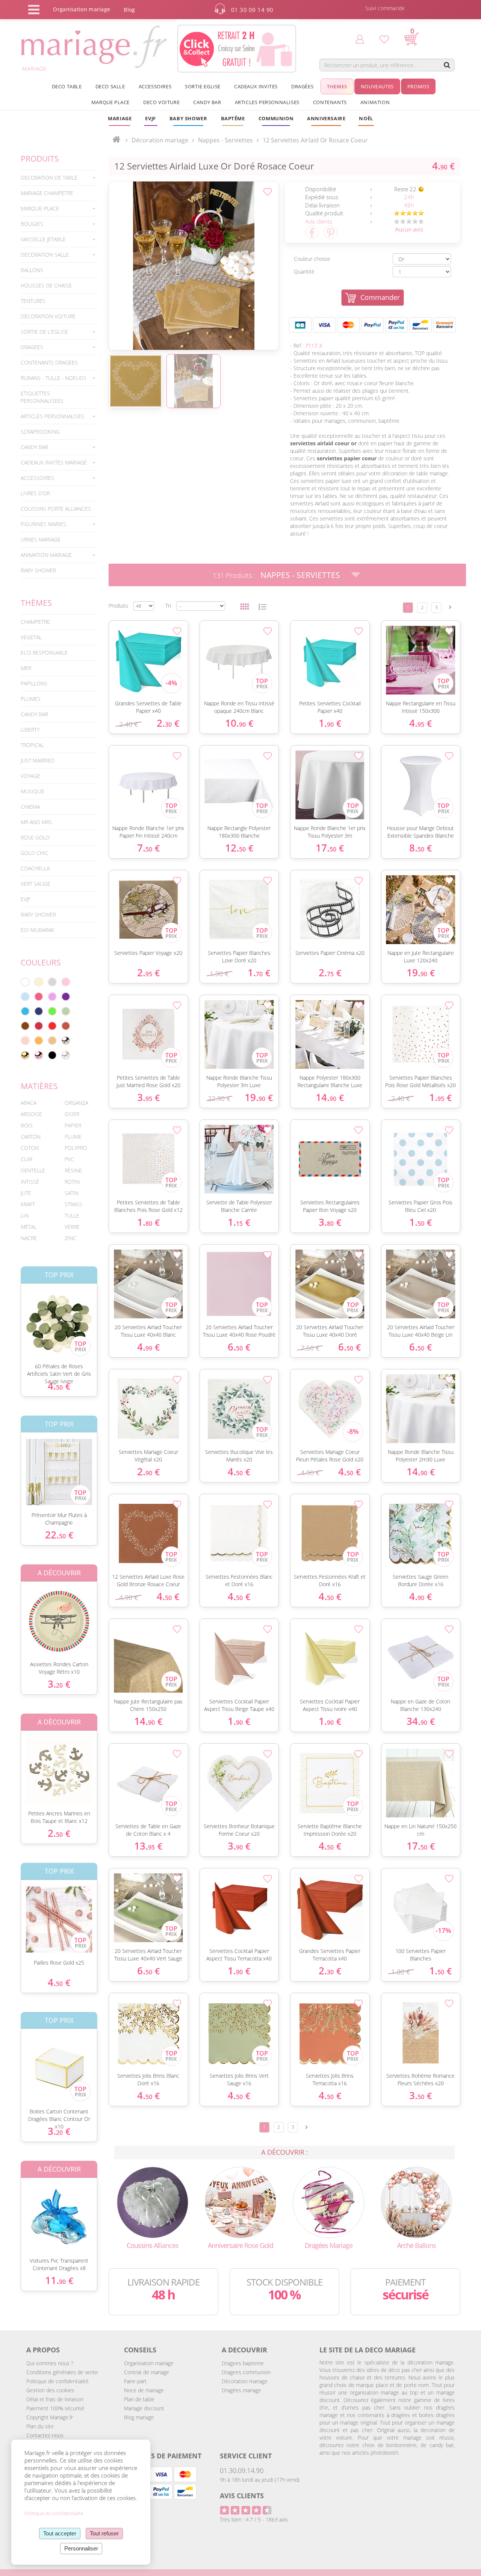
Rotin (72, 1182)
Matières (39, 1086)
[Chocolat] (25, 1026)
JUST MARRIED (38, 760)
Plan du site (40, 2426)
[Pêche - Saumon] (25, 1041)
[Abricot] (39, 1041)
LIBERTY (30, 730)
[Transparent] (66, 1055)
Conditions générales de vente (62, 2372)
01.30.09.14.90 (242, 2470)
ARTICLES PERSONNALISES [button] (267, 102)
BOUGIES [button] (32, 224)
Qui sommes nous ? (50, 2363)
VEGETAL (31, 637)
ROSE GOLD (35, 837)
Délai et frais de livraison (55, 2399)
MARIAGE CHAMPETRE (47, 193)
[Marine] (39, 1011)
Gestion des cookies (50, 2390)
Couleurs (41, 962)
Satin (72, 1193)
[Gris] (52, 982)
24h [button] (409, 197)
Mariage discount (144, 2408)
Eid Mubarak (37, 930)
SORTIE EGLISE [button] (203, 86)
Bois (27, 1125)
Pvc (69, 1159)
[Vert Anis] (52, 1011)
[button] (233, 118)
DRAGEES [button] (32, 347)
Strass (73, 1204)
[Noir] (52, 1055)
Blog (129, 10)
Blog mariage (139, 2417)
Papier (73, 1125)
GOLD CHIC (35, 853)
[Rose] (66, 982)
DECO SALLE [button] (110, 86)
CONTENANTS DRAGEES (49, 362)
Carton (31, 1137)
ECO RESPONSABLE (44, 653)
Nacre (29, 1238)
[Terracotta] (66, 1026)
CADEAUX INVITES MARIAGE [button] (54, 462)
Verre (72, 1227)
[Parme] (52, 997)
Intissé (30, 1182)
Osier (72, 1114)
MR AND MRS (36, 822)
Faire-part (135, 2381)
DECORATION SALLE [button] (45, 255)
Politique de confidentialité (57, 2381)
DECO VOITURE (161, 102)
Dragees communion (246, 2372)
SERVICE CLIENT (246, 2456)
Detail (15, 1317)
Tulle (72, 1215)
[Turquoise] (25, 1011)
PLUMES (31, 699)
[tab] (59, 178)
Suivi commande (385, 8)
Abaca (29, 1103)
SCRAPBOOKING (40, 432)
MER (26, 668)
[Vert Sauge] (66, 1011)
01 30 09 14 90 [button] (252, 10)
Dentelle (33, 1170)
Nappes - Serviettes (300, 575)
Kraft (28, 1204)
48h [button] (409, 205)
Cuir (26, 1159)
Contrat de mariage (147, 2372)
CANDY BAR (34, 714)
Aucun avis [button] (409, 229)
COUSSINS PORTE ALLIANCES (56, 509)
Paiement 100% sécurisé (55, 2408)
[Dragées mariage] (328, 2202)
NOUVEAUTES (377, 86)
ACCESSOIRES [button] (155, 86)
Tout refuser (104, 2533)
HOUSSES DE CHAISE (46, 285)
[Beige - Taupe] (52, 1041)
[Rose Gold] (39, 1055)
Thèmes (36, 603)
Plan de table (139, 2399)
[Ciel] (25, 997)
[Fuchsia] (39, 997)
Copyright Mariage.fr (50, 2417)
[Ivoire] (39, 982)
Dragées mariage (241, 2390)
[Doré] (25, 1055)
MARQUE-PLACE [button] (40, 208)
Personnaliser (81, 2548)
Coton (30, 1148)
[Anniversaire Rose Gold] (240, 2202)
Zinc (70, 1238)
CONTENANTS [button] (330, 102)
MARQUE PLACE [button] (110, 102)
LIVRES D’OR (35, 493)
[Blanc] (25, 982)
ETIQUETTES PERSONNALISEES (42, 397)
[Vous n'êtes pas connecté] (360, 39)
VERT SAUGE (36, 884)
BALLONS (32, 270)
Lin (25, 1215)
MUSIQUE (33, 791)
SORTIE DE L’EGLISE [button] (44, 332)
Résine (73, 1170)
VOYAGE (30, 776)
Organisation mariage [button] (82, 9)
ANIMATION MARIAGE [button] (46, 555)
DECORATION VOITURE (48, 316)
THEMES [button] (337, 86)
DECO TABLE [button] (67, 86)
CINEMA (30, 807)
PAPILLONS (34, 683)
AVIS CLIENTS (242, 2496)
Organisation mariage (149, 2363)
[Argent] (66, 1041)
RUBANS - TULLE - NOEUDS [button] (54, 378)
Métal (29, 1227)
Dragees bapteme (243, 2363)
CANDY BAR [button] (207, 102)
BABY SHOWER (38, 570)
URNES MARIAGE (41, 539)
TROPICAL (32, 745)
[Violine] (66, 997)
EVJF (26, 899)
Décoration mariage (160, 140)
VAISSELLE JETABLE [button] (43, 239)
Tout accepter (60, 2533)
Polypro (76, 1148)
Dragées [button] (302, 86)
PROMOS (418, 86)
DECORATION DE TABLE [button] (49, 178)
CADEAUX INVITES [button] (256, 86)
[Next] (450, 607)
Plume (73, 1137)
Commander (380, 297)
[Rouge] (52, 1026)
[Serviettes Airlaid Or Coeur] (194, 266)
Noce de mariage (144, 2390)
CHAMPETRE (35, 622)
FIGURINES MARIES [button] (43, 524)
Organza (76, 1103)
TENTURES (33, 301)
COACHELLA (35, 868)
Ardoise (31, 1114)
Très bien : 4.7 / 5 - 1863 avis (254, 2519)
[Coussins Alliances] (153, 2202)
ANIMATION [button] (375, 102)
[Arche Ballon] (416, 2202)
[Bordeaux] (39, 1026)
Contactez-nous (45, 2435)
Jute (26, 1193)
